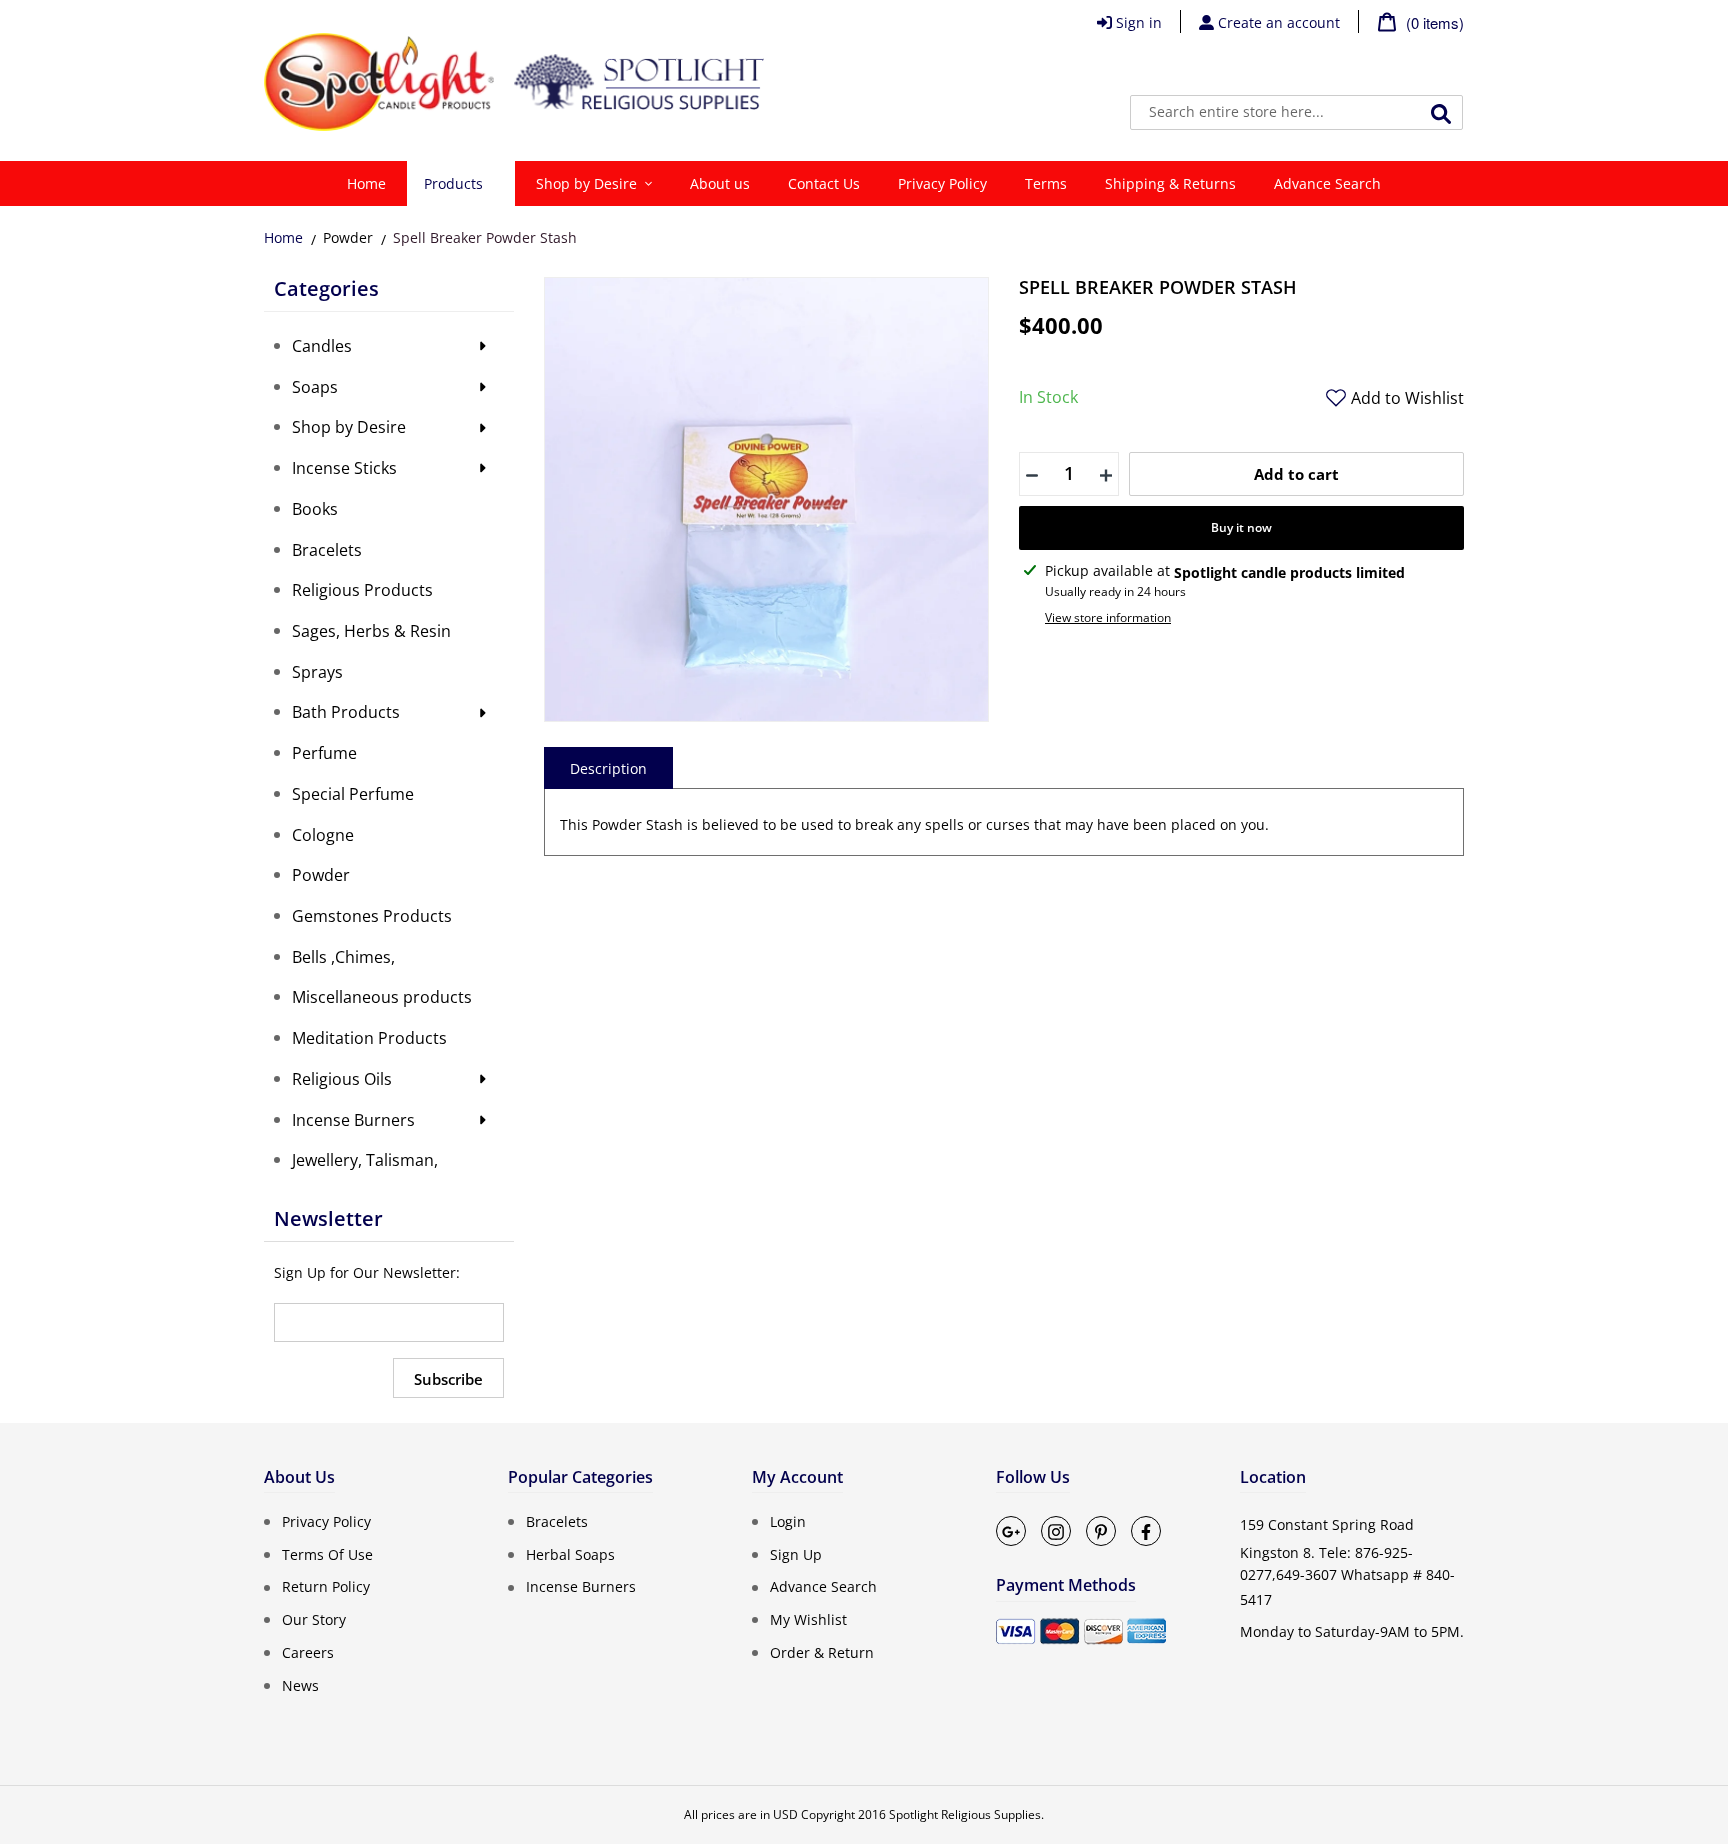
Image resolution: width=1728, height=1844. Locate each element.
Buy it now (1241, 527)
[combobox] (1296, 112)
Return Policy (326, 1586)
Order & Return (822, 1652)
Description (608, 768)
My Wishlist (808, 1619)
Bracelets (557, 1521)
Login (788, 1521)
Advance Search (823, 1586)
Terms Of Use (327, 1553)
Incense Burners (581, 1586)
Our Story (314, 1619)
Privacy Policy (326, 1521)
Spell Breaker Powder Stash (485, 237)
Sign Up (796, 1553)
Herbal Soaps (570, 1553)
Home (283, 237)
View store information (1108, 617)
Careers (308, 1652)
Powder (348, 237)
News (300, 1684)
